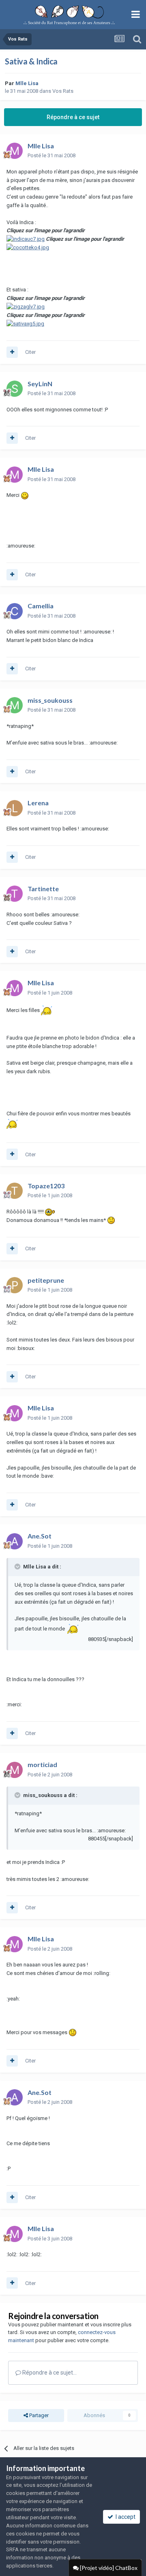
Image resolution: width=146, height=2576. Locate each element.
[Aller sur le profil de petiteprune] (15, 1285)
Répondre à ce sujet (73, 117)
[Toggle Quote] (18, 1566)
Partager (38, 2415)
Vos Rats (63, 91)
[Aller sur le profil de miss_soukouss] (15, 705)
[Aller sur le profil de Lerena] (15, 808)
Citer (30, 352)
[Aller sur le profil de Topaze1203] (15, 1191)
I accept (124, 2517)
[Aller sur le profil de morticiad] (15, 1770)
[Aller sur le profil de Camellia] (15, 611)
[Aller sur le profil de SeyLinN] (15, 389)
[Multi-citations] (12, 352)
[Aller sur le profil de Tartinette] (15, 894)
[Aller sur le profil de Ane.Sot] (15, 1541)
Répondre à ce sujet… (49, 2373)
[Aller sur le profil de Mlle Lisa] (15, 151)
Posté (52, 155)
